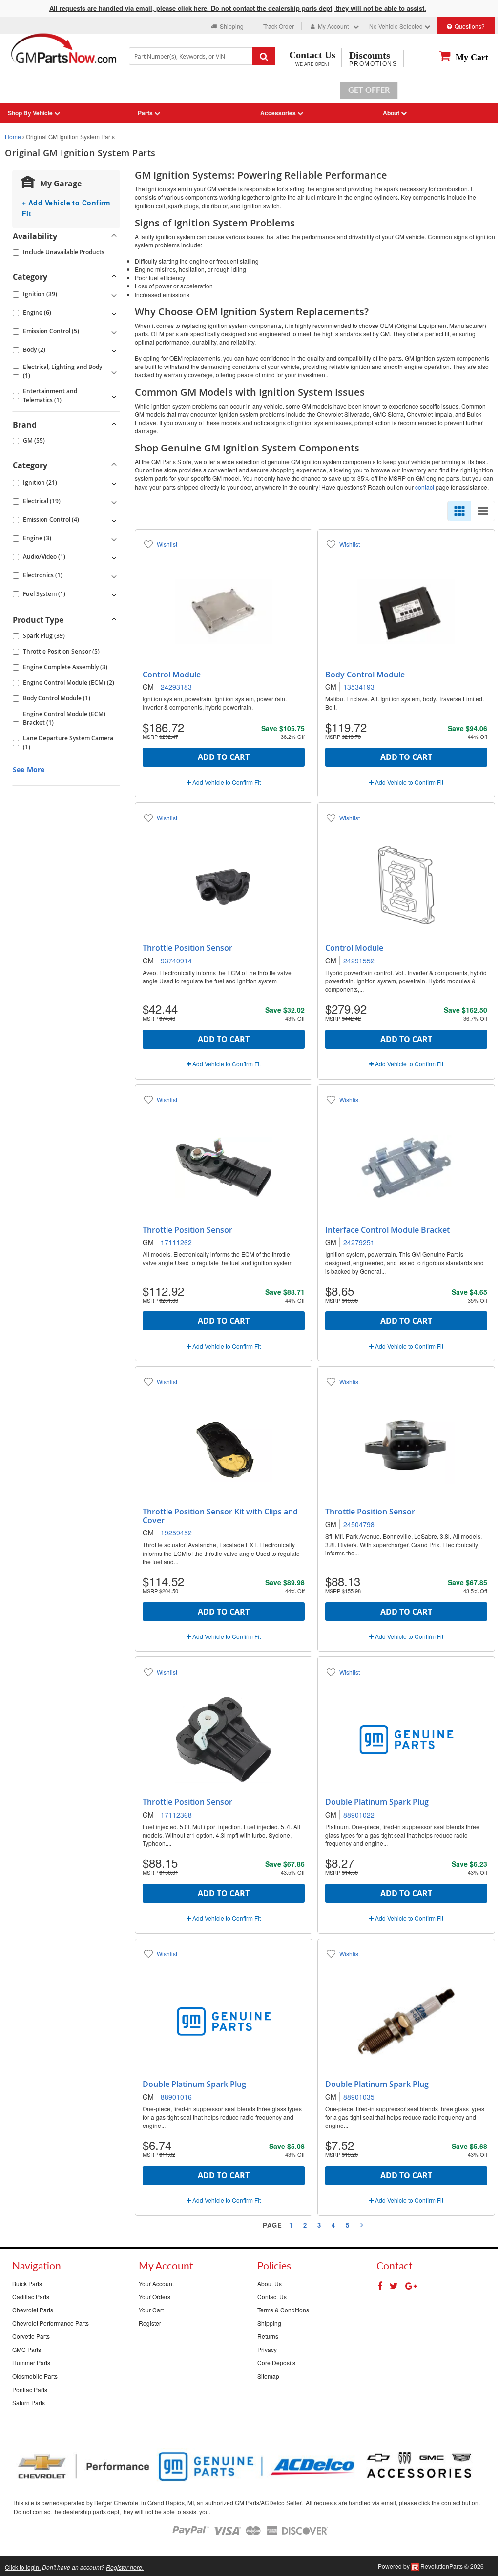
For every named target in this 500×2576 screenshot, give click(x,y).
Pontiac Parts (30, 2389)
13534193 (359, 687)
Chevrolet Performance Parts (51, 2323)
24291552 (359, 961)
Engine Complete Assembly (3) (65, 667)
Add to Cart (224, 757)
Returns (268, 2336)
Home (13, 136)
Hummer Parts (31, 2362)
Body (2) (34, 350)
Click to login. (23, 2567)
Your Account (156, 2283)
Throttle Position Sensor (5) (61, 651)
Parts (146, 113)
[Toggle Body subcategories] (114, 350)
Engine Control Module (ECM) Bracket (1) (64, 718)
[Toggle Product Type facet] (114, 620)
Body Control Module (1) (57, 698)
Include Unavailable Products (64, 252)
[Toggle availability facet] (114, 236)
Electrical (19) (42, 501)
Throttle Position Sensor (187, 948)
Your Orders (155, 2297)
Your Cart (151, 2310)
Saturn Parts (29, 2402)
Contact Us (272, 2297)
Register (150, 2323)
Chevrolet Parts (33, 2310)
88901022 (359, 1815)
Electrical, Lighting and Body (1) (62, 371)
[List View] (483, 511)
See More (29, 769)
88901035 (359, 2097)
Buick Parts (27, 2283)
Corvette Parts (31, 2336)
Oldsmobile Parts (35, 2376)
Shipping (269, 2323)
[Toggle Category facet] (114, 277)
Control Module (172, 675)
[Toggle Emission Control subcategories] (114, 331)
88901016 (176, 2097)
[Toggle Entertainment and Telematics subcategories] (114, 396)
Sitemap (268, 2376)
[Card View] (459, 511)
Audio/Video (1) (44, 557)
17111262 (176, 1242)
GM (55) (34, 440)
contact (425, 487)
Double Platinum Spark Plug (377, 1802)
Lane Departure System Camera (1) (68, 743)
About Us (270, 2283)
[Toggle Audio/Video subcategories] (114, 557)
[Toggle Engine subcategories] (114, 313)
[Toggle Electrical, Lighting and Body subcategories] (114, 371)
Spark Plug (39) (44, 636)
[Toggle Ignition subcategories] (114, 294)
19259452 (176, 1533)
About (392, 113)
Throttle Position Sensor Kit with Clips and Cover (220, 1516)
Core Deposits (276, 2362)
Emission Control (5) (51, 331)
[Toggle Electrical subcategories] (114, 501)
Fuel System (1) (44, 594)
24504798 (359, 1524)
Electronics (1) (43, 575)
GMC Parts (27, 2349)
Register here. (125, 2567)
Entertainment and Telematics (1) (50, 396)
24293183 (176, 687)
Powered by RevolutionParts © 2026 (431, 2566)
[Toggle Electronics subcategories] (114, 575)
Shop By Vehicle (31, 113)
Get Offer (369, 90)
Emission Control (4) (51, 520)
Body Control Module (365, 675)
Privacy (267, 2349)
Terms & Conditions (283, 2310)
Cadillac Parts (31, 2297)
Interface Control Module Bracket (387, 1230)
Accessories (279, 113)
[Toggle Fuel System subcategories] (114, 594)
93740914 (176, 961)
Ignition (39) (40, 294)
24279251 (359, 1242)
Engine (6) (37, 313)
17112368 (176, 1815)
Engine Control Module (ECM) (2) (69, 683)
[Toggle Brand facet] (114, 425)
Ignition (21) (40, 482)
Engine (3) (37, 538)
